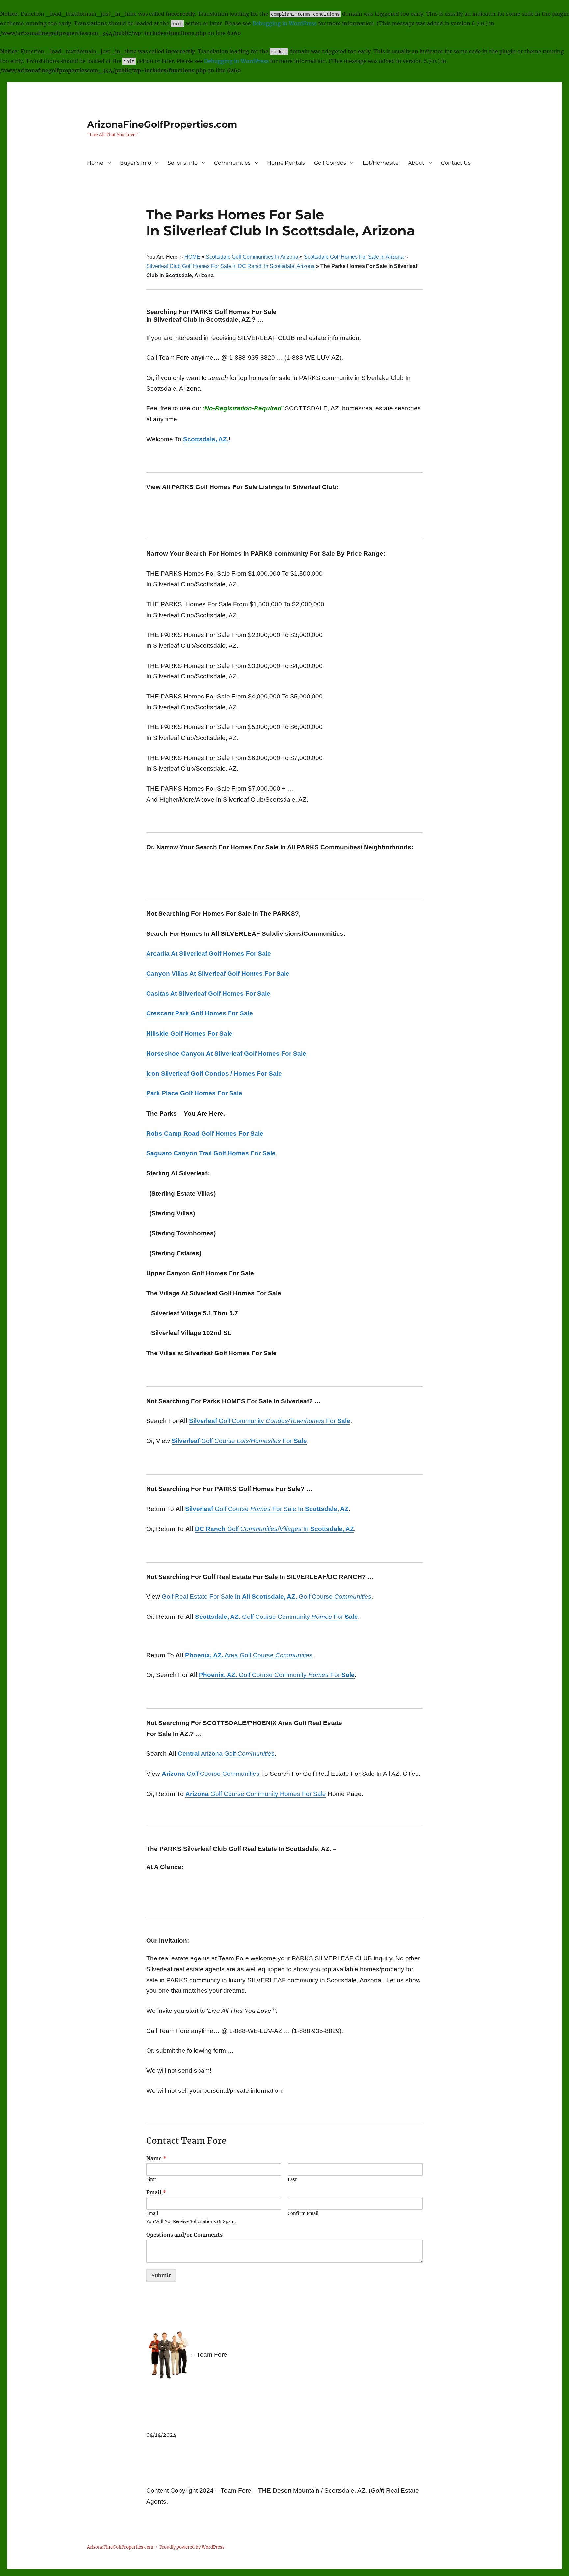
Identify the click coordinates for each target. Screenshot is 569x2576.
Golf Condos (330, 163)
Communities (232, 163)
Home (95, 163)
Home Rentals (286, 163)
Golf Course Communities (211, 1774)
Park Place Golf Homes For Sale (194, 1093)
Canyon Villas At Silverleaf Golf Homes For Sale (218, 973)
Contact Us (456, 163)
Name (156, 2158)
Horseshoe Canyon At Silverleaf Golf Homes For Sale (226, 1053)
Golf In (274, 1529)
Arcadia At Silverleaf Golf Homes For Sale (209, 953)
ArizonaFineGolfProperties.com (162, 124)
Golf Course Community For (276, 1617)
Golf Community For (270, 1421)
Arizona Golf (226, 1754)
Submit (161, 2275)
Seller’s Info (183, 163)
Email (156, 2192)
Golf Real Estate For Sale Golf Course (267, 1597)
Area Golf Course (249, 1655)
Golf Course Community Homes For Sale (256, 1794)
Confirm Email (303, 2214)
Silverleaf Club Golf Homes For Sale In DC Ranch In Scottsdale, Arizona (230, 266)
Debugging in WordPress (284, 23)
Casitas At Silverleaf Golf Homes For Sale (208, 994)
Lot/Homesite (381, 163)
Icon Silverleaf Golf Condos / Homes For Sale (214, 1074)
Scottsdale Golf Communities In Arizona (252, 257)
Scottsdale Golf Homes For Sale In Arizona (354, 257)
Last (292, 2180)
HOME (192, 257)
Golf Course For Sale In (267, 1509)
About (416, 163)
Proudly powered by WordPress (192, 2547)
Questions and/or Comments (184, 2235)
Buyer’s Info (135, 163)
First (151, 2180)
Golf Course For (239, 1441)
